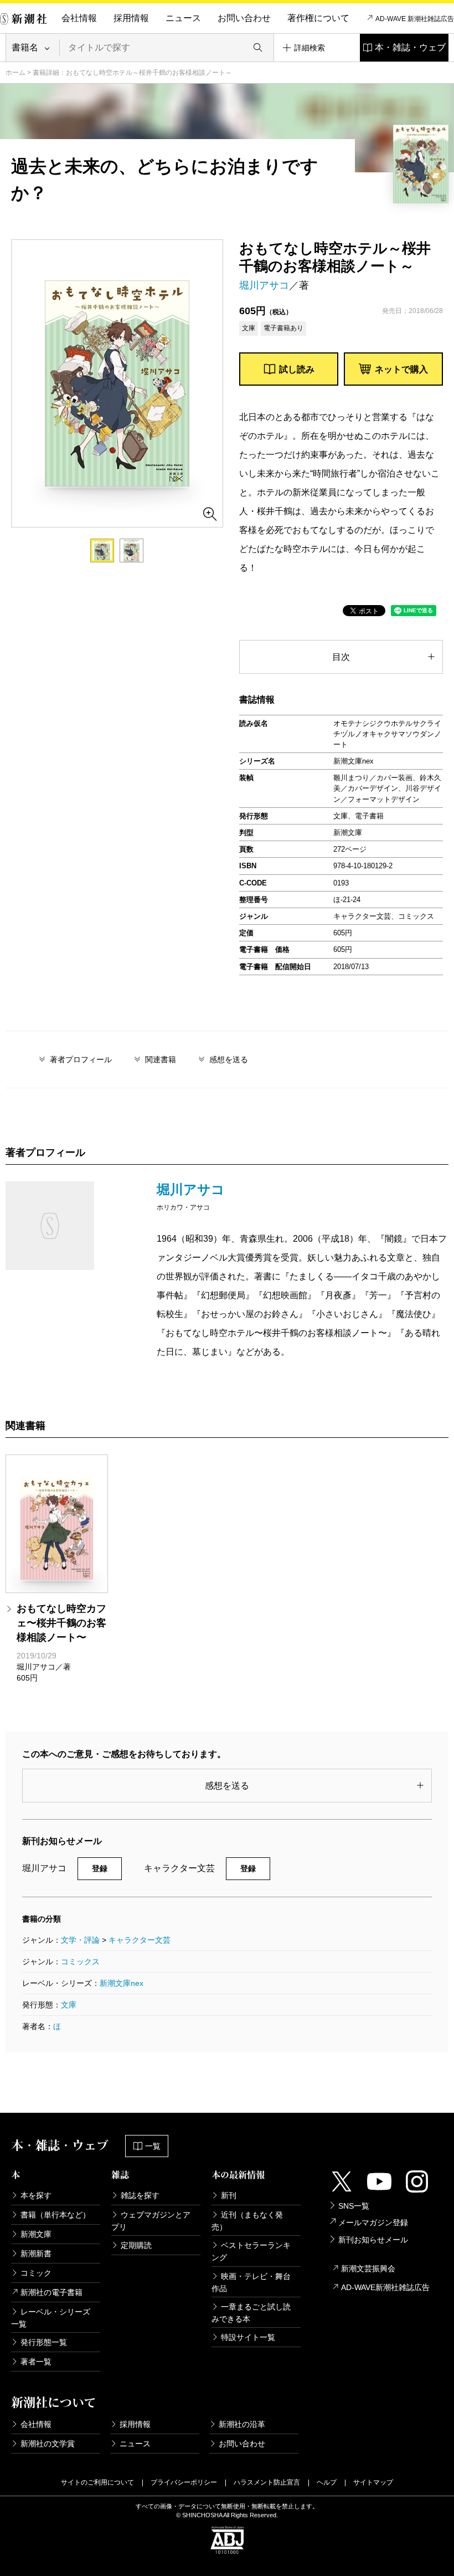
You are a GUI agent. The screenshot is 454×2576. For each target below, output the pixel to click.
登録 (100, 1868)
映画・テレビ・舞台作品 (251, 2282)
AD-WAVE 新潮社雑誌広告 (415, 19)
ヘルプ (327, 2482)
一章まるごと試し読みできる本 (251, 2313)
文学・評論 (80, 1940)
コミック (36, 2273)
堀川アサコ (264, 285)
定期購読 (136, 2245)
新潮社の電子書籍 (51, 2292)
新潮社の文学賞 (48, 2444)
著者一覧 (36, 2362)
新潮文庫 (36, 2234)
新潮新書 (36, 2254)
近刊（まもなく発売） (247, 2221)
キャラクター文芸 (140, 1940)
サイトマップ (373, 2482)
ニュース (183, 18)
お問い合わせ (244, 18)
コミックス (80, 1962)
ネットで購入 (401, 369)
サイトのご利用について (97, 2482)
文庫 (69, 2005)
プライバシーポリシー (184, 2482)
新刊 (229, 2195)
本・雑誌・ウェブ (410, 47)
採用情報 (131, 18)
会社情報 (79, 18)
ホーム (16, 73)
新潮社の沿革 (242, 2424)
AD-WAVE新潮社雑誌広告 (385, 2287)
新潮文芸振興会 (368, 2268)
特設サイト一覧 (248, 2337)
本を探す (36, 2195)
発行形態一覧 (44, 2342)
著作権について (318, 18)
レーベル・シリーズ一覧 (51, 2318)
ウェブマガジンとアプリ (151, 2221)
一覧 (153, 2146)
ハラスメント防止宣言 (267, 2482)
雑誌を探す (140, 2195)
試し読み (297, 369)
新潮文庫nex (122, 1983)
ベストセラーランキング (251, 2251)
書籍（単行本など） (55, 2215)
